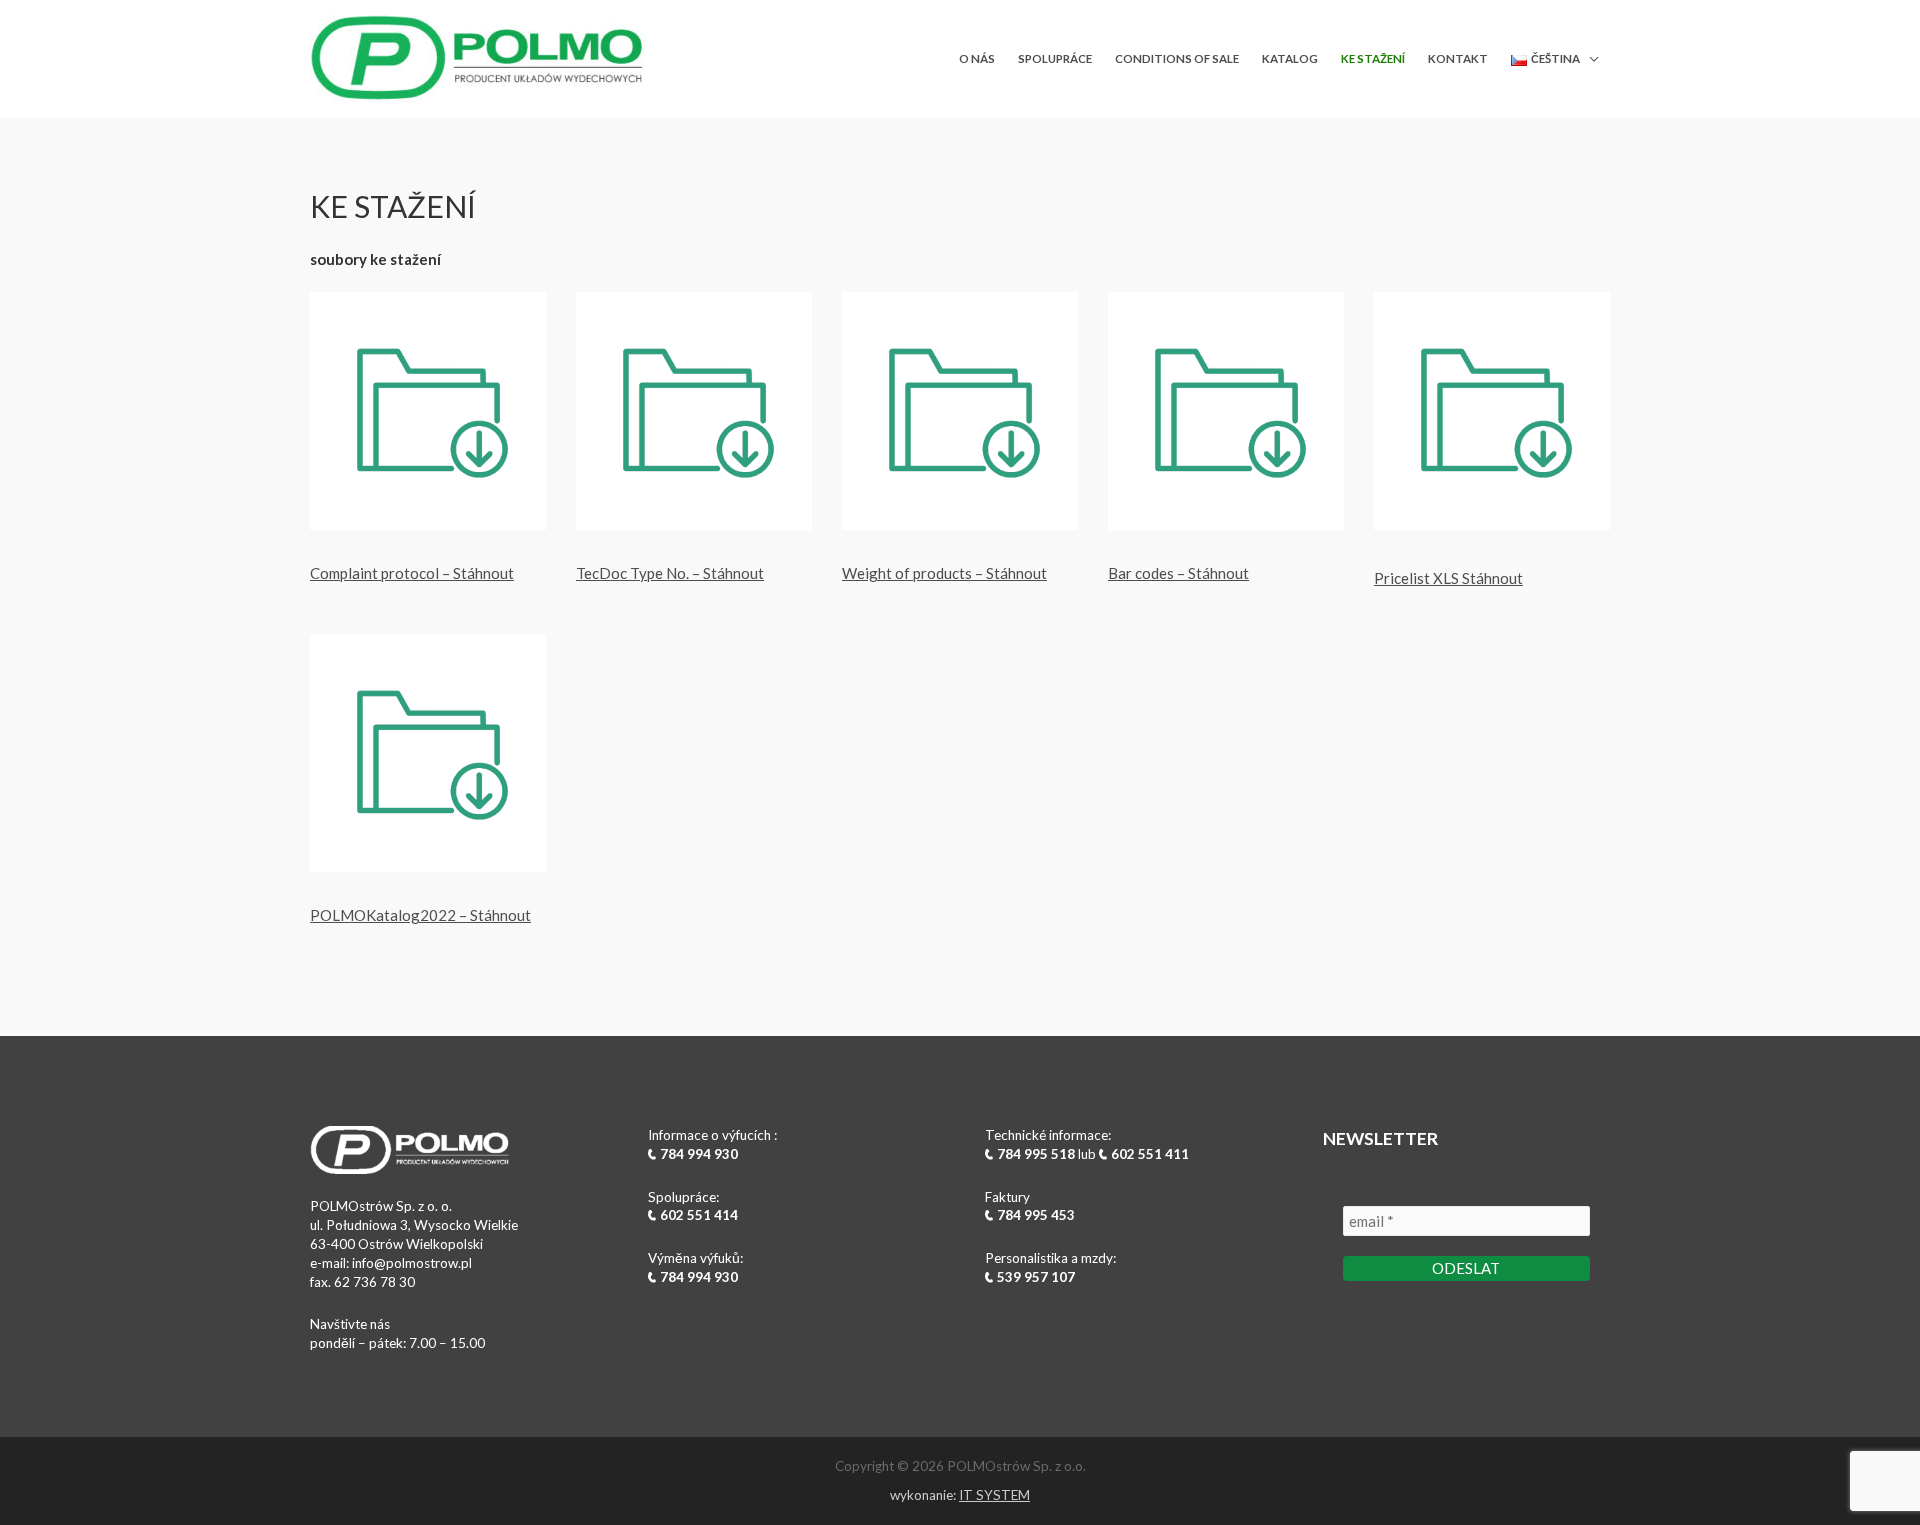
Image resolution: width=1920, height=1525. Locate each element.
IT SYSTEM (994, 1495)
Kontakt (1458, 58)
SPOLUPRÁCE (1055, 58)
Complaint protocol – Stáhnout (412, 573)
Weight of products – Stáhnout (944, 573)
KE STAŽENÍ (1373, 58)
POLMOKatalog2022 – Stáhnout (420, 915)
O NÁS (977, 58)
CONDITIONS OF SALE (1177, 58)
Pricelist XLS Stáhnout (1448, 578)
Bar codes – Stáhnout (1178, 573)
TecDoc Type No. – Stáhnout (670, 573)
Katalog (1290, 58)
